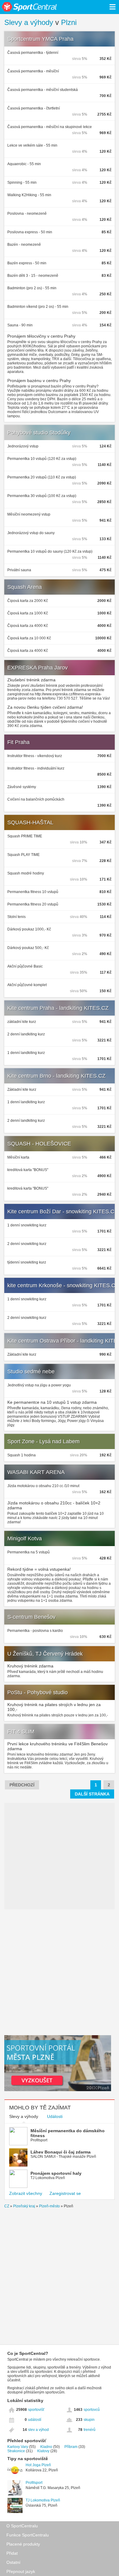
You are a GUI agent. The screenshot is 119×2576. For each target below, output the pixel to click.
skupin (89, 2420)
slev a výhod (38, 2430)
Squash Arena (25, 587)
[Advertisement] (60, 1972)
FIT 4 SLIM (21, 1732)
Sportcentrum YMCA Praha (40, 39)
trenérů (90, 2430)
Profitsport (34, 2483)
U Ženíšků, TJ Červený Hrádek (45, 1654)
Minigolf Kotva (25, 1538)
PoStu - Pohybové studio (38, 1692)
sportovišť (36, 2410)
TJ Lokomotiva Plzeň (43, 2500)
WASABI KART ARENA (36, 1472)
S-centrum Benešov (31, 1617)
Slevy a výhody (29, 22)
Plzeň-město (49, 2206)
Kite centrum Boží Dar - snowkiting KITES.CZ (63, 1212)
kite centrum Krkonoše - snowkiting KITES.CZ (63, 1285)
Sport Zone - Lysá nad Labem (43, 1441)
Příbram (71, 2447)
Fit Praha (18, 742)
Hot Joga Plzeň (38, 2465)
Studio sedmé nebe (31, 1371)
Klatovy (43, 2451)
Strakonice (16, 2451)
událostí (35, 2420)
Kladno (46, 2447)
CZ (7, 2206)
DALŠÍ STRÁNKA (92, 1794)
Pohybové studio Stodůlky (39, 433)
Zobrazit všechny (26, 2193)
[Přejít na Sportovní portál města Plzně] (58, 2090)
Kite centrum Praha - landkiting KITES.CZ (58, 1008)
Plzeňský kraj (24, 2206)
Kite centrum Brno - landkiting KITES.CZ (56, 1076)
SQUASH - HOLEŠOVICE (39, 1144)
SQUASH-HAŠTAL (30, 822)
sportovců (92, 2410)
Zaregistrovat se (65, 2193)
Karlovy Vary (18, 2447)
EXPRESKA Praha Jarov (38, 668)
